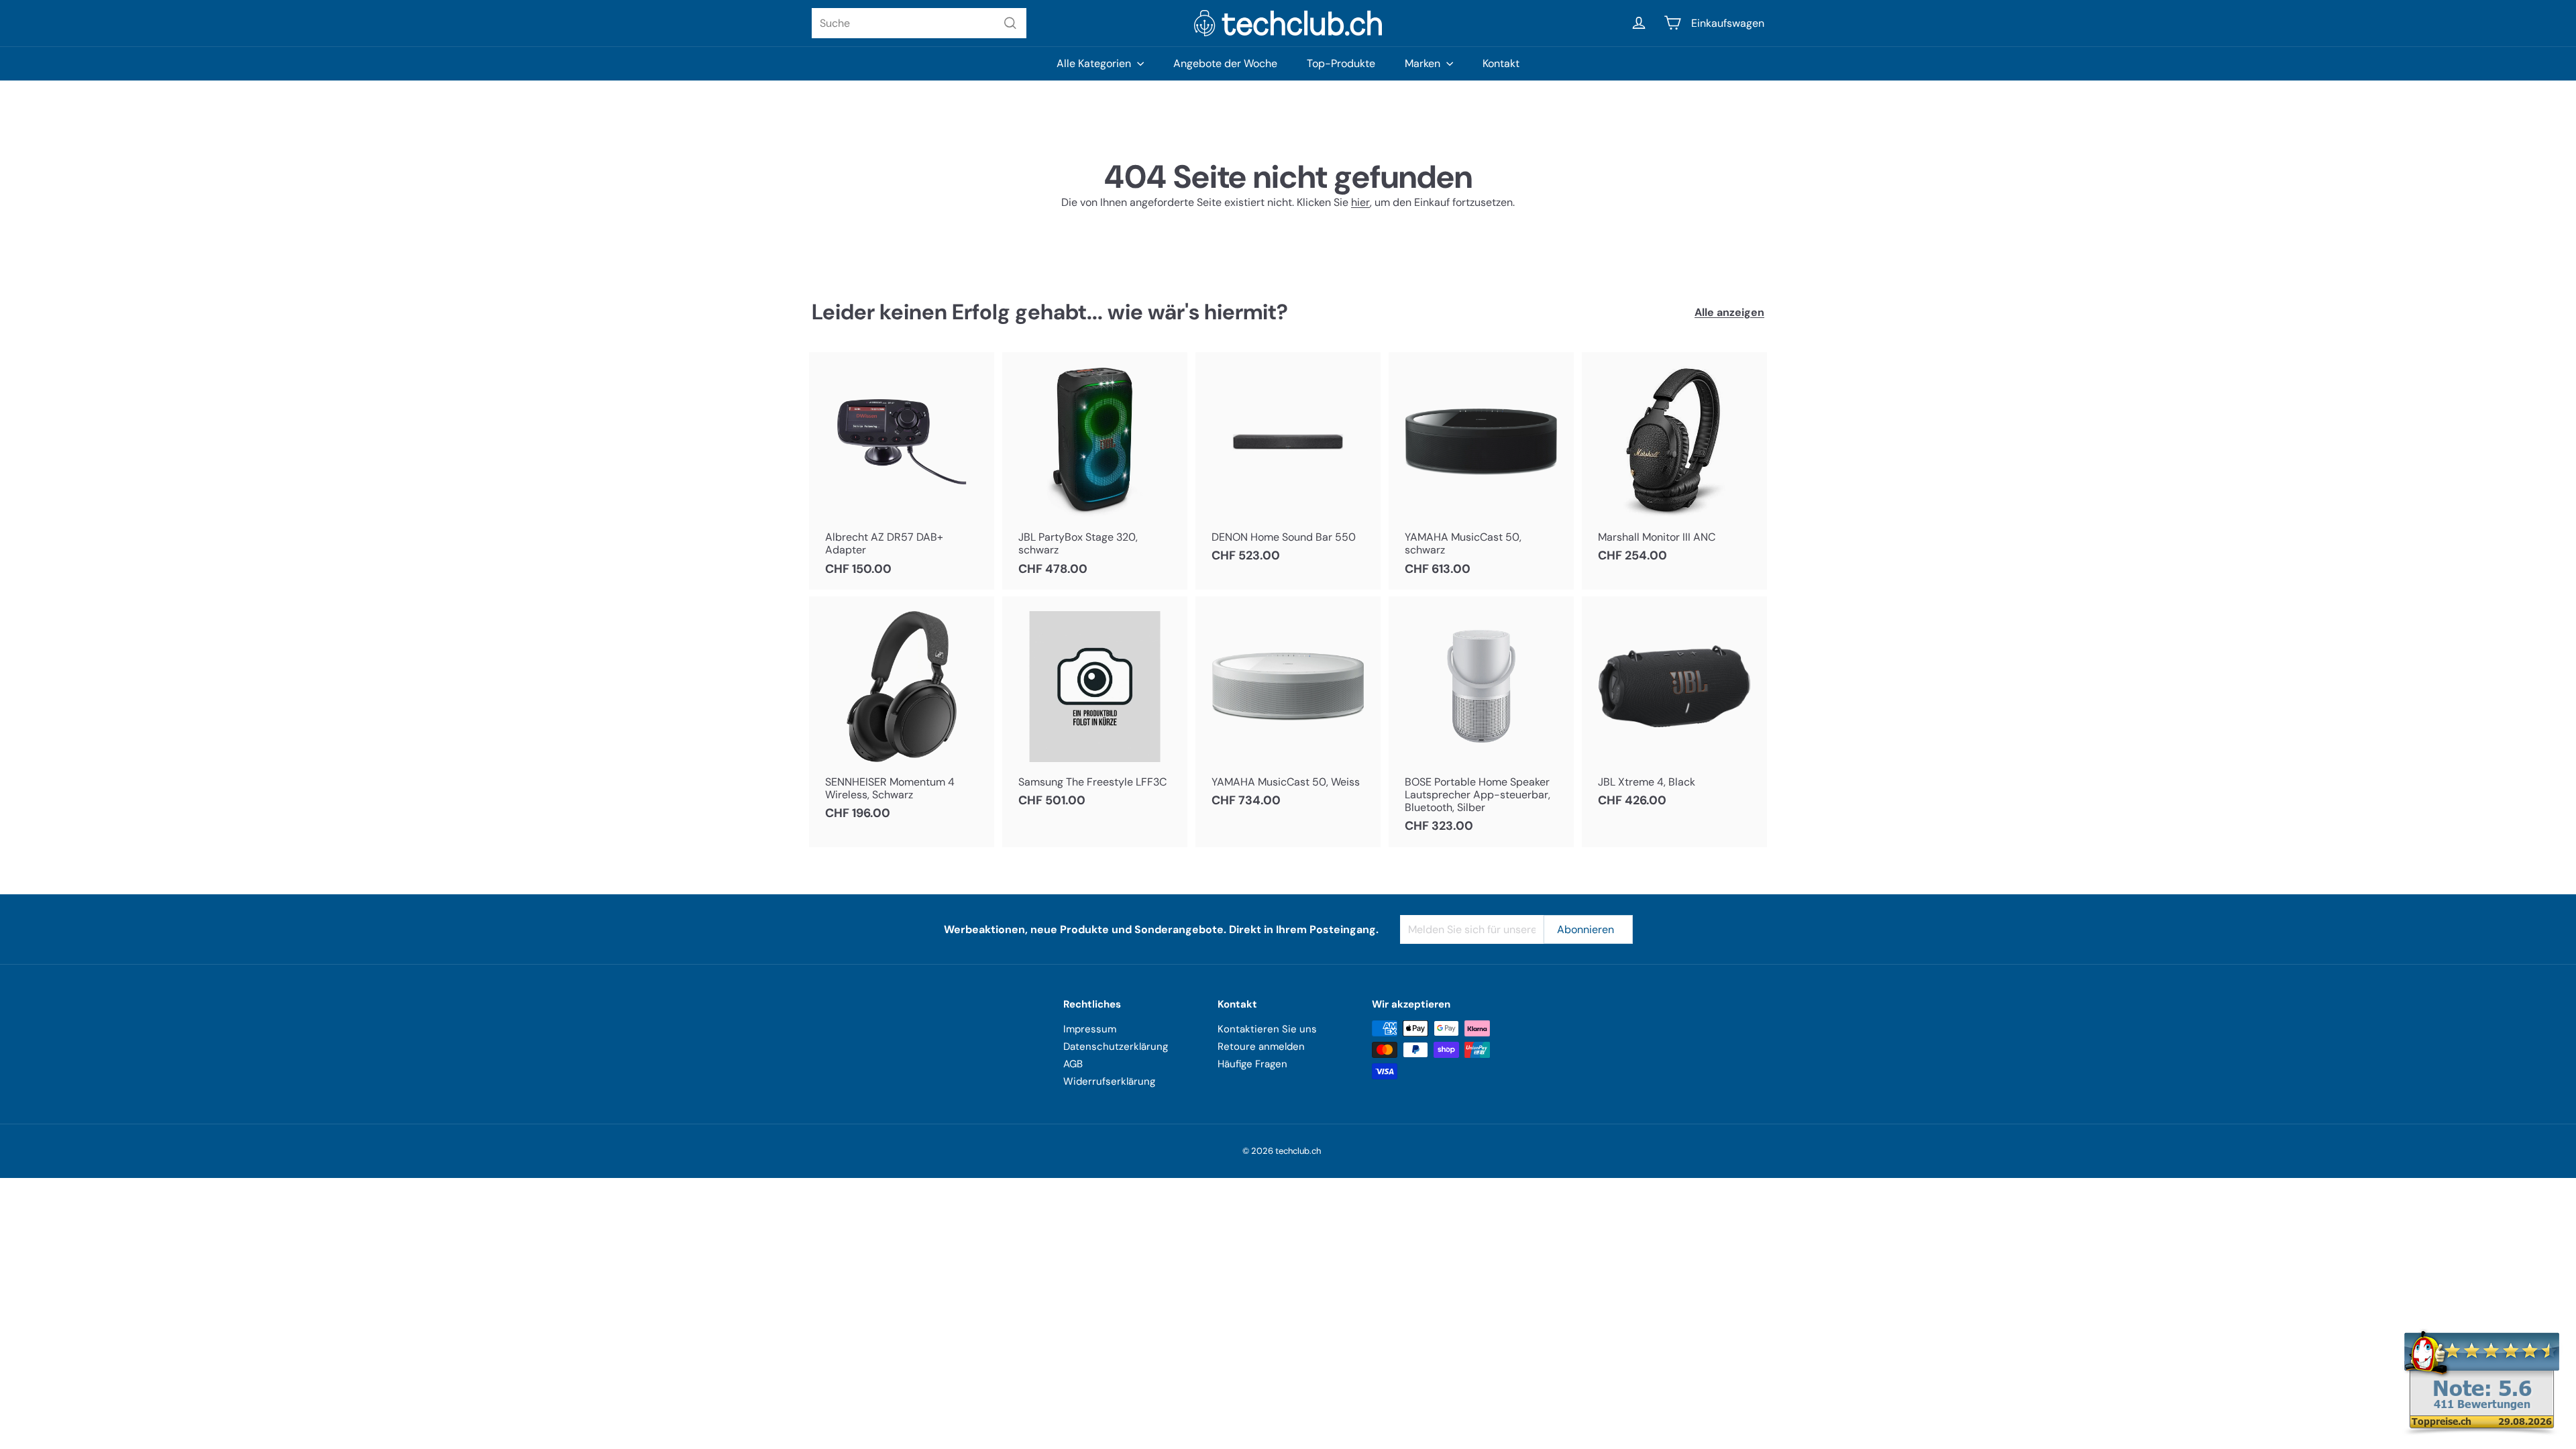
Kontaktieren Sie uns (1267, 1029)
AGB (1073, 1064)
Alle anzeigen (1729, 312)
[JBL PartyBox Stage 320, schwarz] (1095, 471)
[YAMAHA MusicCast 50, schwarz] (1481, 471)
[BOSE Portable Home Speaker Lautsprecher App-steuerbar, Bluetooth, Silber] (1481, 722)
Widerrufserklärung (1109, 1081)
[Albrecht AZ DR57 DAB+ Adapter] (902, 471)
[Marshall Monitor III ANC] (1674, 465)
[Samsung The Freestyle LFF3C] (1095, 709)
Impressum (1090, 1029)
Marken (1424, 63)
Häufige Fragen (1252, 1064)
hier (1360, 202)
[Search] (1010, 23)
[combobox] (919, 23)
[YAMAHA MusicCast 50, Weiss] (1288, 709)
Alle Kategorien (1095, 63)
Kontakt (1501, 63)
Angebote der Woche (1225, 63)
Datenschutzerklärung (1116, 1046)
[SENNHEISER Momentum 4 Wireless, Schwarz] (902, 715)
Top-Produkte (1341, 63)
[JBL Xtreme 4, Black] (1674, 709)
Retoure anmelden (1261, 1046)
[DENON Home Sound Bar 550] (1288, 465)
